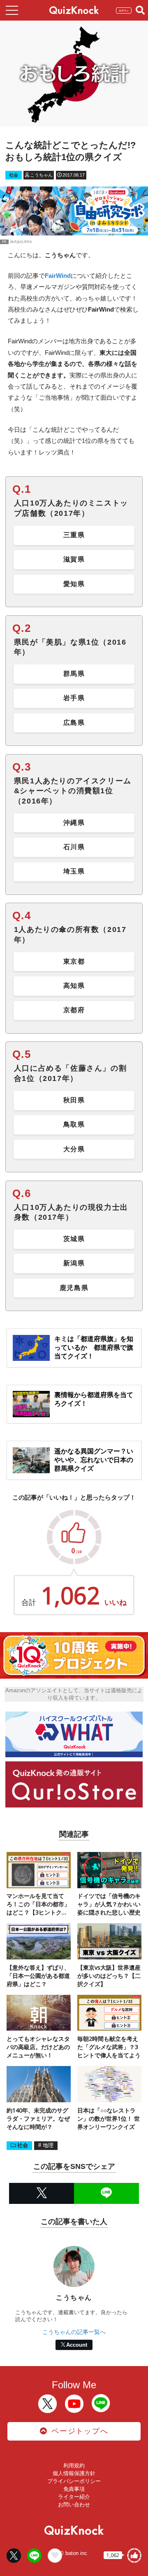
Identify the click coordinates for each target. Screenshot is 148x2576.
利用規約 (74, 2465)
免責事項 (74, 2489)
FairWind (58, 276)
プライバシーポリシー (74, 2481)
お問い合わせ (74, 2505)
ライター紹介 (74, 2497)
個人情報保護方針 (74, 2473)
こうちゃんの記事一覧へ (74, 2332)
